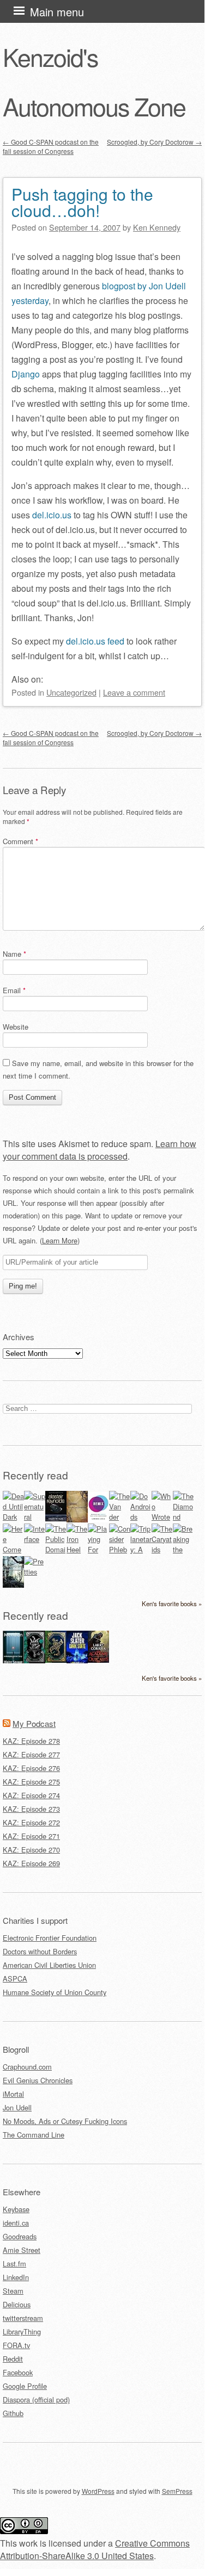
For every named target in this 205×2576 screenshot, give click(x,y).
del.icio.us (52, 515)
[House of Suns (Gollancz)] (56, 1518)
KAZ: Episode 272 (31, 1822)
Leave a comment (134, 692)
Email (14, 990)
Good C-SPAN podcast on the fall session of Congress (51, 146)
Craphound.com (27, 2067)
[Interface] (35, 1539)
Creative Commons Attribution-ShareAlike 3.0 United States (95, 2549)
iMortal (13, 2094)
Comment (20, 841)
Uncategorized (71, 692)
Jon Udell (17, 2107)
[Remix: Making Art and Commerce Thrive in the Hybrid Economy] (98, 1519)
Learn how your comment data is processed (100, 1150)
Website (16, 1027)
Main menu (57, 12)
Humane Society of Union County (55, 1992)
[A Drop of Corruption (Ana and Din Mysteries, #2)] (35, 1660)
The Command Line (34, 2135)
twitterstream (23, 2318)
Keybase (16, 2209)
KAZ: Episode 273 (31, 1809)
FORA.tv (16, 2345)
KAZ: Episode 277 (31, 1754)
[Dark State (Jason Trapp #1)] (77, 1662)
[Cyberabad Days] (13, 1585)
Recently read (35, 1475)
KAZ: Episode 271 (31, 1836)
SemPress (177, 2491)
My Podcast (34, 1723)
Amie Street (22, 2250)
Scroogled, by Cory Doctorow (154, 142)
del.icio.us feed (95, 641)
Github (13, 2413)
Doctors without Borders (40, 1951)
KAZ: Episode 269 (31, 1863)
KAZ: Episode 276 (31, 1768)
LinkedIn (16, 2277)
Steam (13, 2291)
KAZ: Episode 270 (31, 1850)
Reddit (13, 2359)
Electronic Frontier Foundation (50, 1938)
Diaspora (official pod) (36, 2399)
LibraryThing (22, 2332)
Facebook (18, 2372)
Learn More (60, 1240)
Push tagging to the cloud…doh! (82, 202)
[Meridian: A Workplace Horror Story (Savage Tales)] (13, 1662)
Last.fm (14, 2264)
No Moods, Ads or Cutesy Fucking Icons (65, 2121)
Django (26, 374)
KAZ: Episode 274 (31, 1795)
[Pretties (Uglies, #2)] (35, 1572)
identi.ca (16, 2223)
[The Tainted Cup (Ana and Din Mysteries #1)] (56, 1660)
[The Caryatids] (162, 1549)
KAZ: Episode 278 (31, 1741)
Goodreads (20, 2236)
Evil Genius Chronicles (38, 2080)
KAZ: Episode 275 (31, 1782)
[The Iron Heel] (77, 1549)
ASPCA (15, 1979)
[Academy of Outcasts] (98, 1660)
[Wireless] (77, 1519)
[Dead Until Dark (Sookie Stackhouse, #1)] (13, 1517)
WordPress (98, 2491)
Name (14, 954)
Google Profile (25, 2386)
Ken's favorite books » (172, 1603)
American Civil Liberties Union (49, 1965)
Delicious (17, 2304)
